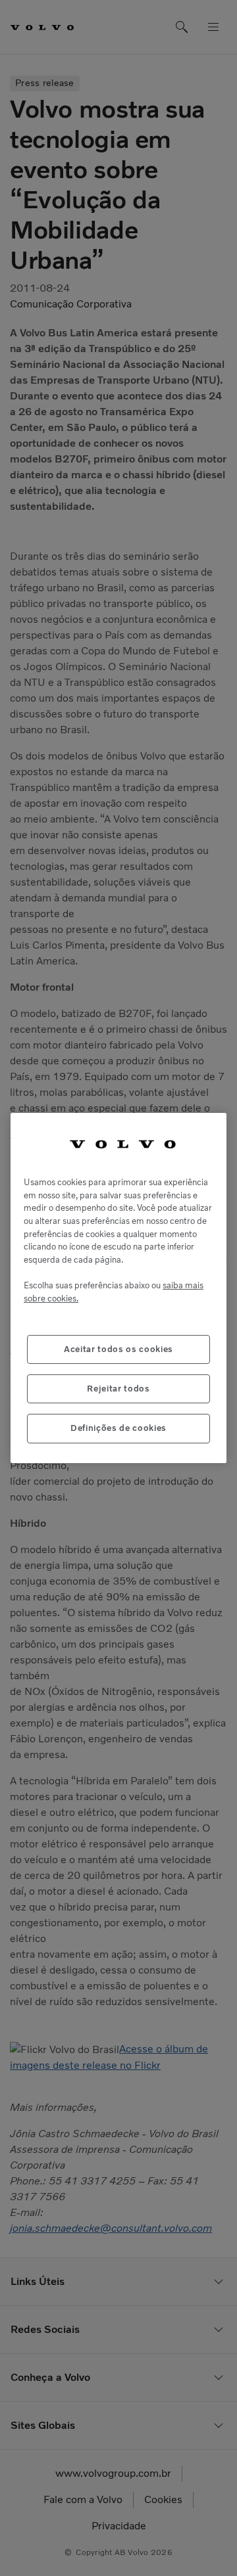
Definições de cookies (118, 1428)
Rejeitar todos (118, 1389)
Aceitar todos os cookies (118, 1349)
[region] (118, 1288)
